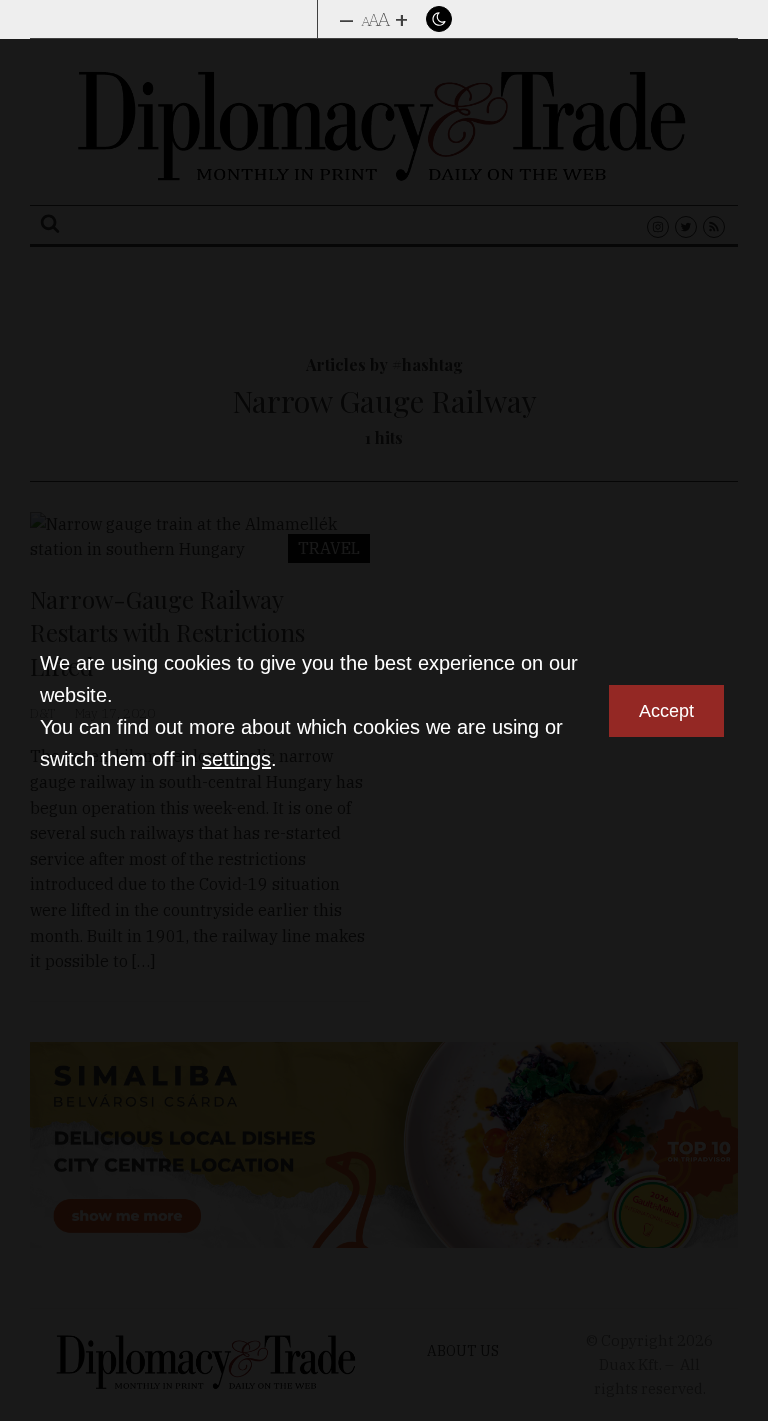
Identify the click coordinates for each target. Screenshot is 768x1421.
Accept (666, 711)
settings (236, 759)
